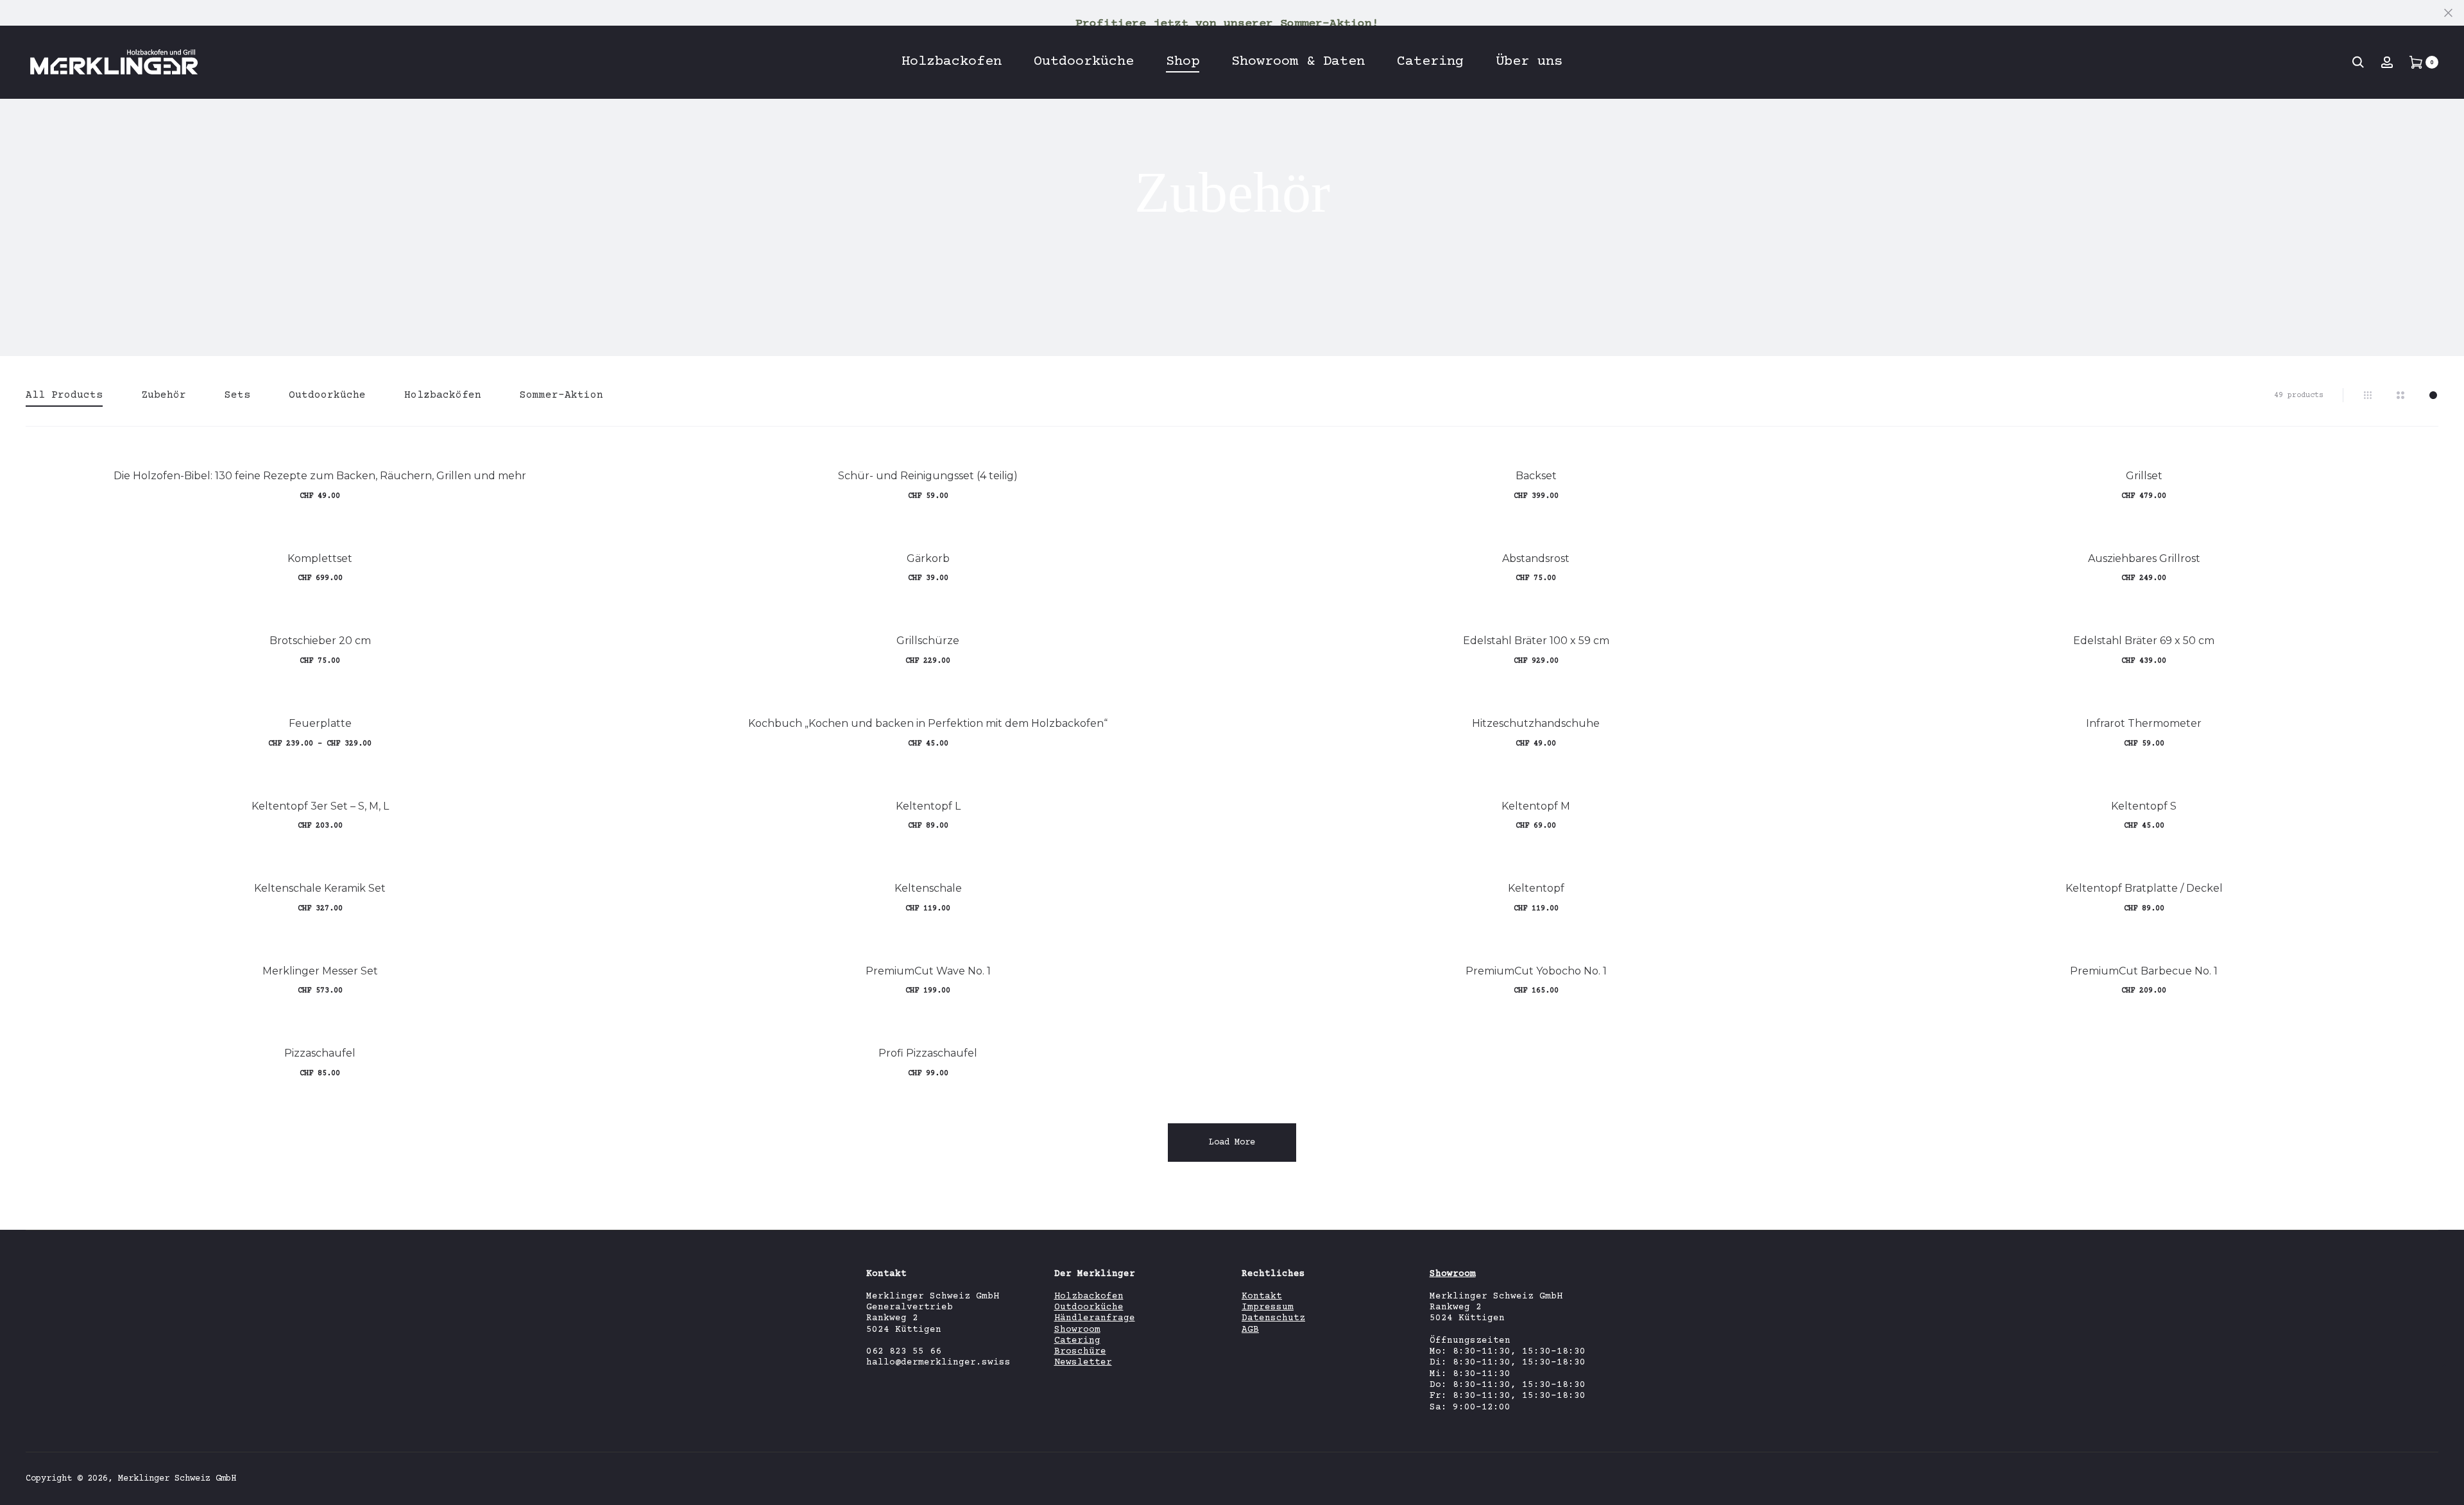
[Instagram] (2372, 1478)
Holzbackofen (952, 62)
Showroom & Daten (1298, 62)
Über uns (1529, 62)
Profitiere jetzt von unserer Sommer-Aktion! (1227, 24)
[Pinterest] (2435, 1478)
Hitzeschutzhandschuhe (1536, 723)
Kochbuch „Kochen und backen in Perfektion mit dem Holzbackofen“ (928, 723)
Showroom (1077, 1330)
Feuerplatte (320, 723)
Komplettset (320, 558)
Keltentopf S (2144, 806)
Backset (1536, 476)
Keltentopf (1536, 888)
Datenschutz (1273, 1318)
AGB (1250, 1330)
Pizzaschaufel (320, 1053)
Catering (1430, 62)
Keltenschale (928, 888)
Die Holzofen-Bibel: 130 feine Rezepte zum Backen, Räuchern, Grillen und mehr (320, 476)
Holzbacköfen (443, 395)
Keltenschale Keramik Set (320, 888)
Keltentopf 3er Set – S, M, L (320, 806)
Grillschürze (928, 641)
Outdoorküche (1084, 62)
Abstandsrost (1536, 558)
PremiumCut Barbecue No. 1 (2144, 971)
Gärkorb (928, 558)
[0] (2416, 62)
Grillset (2144, 476)
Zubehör (164, 395)
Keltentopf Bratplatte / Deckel (2144, 888)
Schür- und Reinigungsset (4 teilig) (928, 476)
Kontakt (1262, 1297)
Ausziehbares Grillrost (2144, 558)
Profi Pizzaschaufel (928, 1053)
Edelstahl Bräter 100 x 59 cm (1536, 641)
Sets (237, 395)
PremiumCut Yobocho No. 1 (1536, 971)
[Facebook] (2403, 1478)
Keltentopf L (928, 806)
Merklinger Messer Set (320, 971)
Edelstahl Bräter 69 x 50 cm (2144, 641)
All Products (64, 395)
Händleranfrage (1095, 1318)
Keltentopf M (1536, 806)
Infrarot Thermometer (2144, 723)
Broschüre (1080, 1352)
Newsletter (1083, 1363)
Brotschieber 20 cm (320, 641)
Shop (1183, 62)
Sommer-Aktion (561, 395)
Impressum (1268, 1307)
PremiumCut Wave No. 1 (928, 971)
